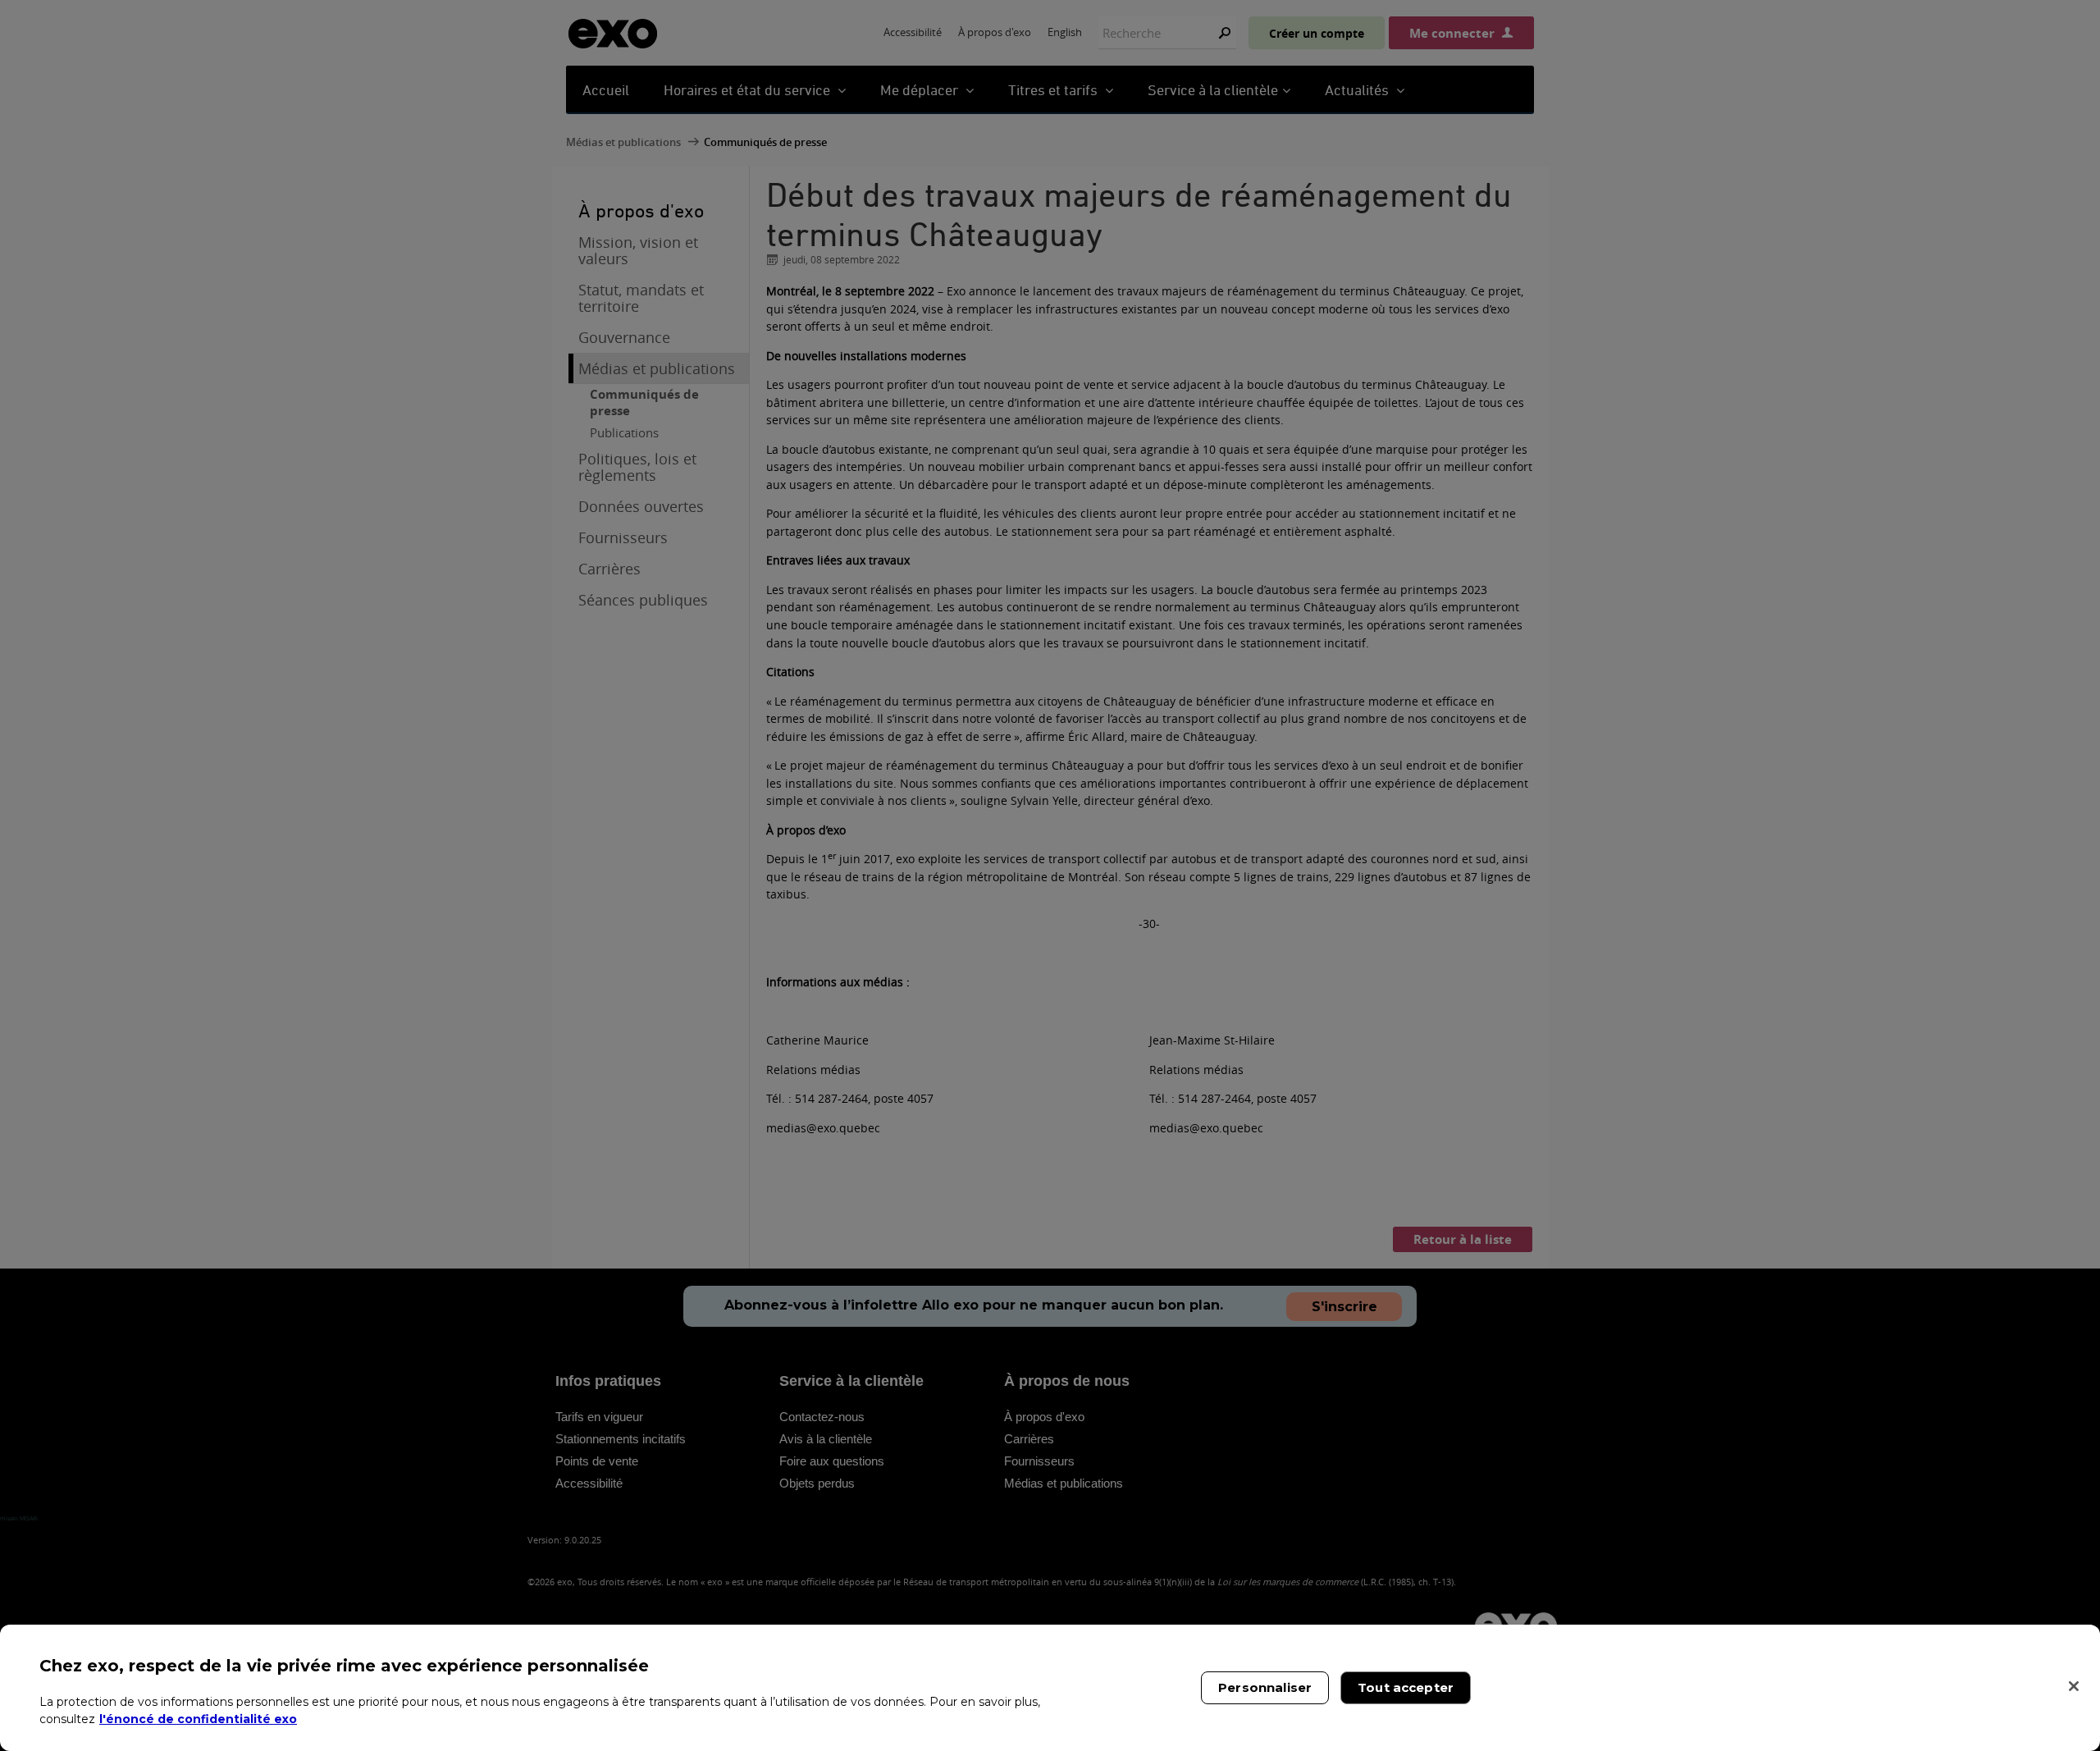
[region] (1050, 1688)
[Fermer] (2074, 1686)
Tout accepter (1406, 1687)
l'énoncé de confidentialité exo (198, 1718)
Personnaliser (1265, 1687)
